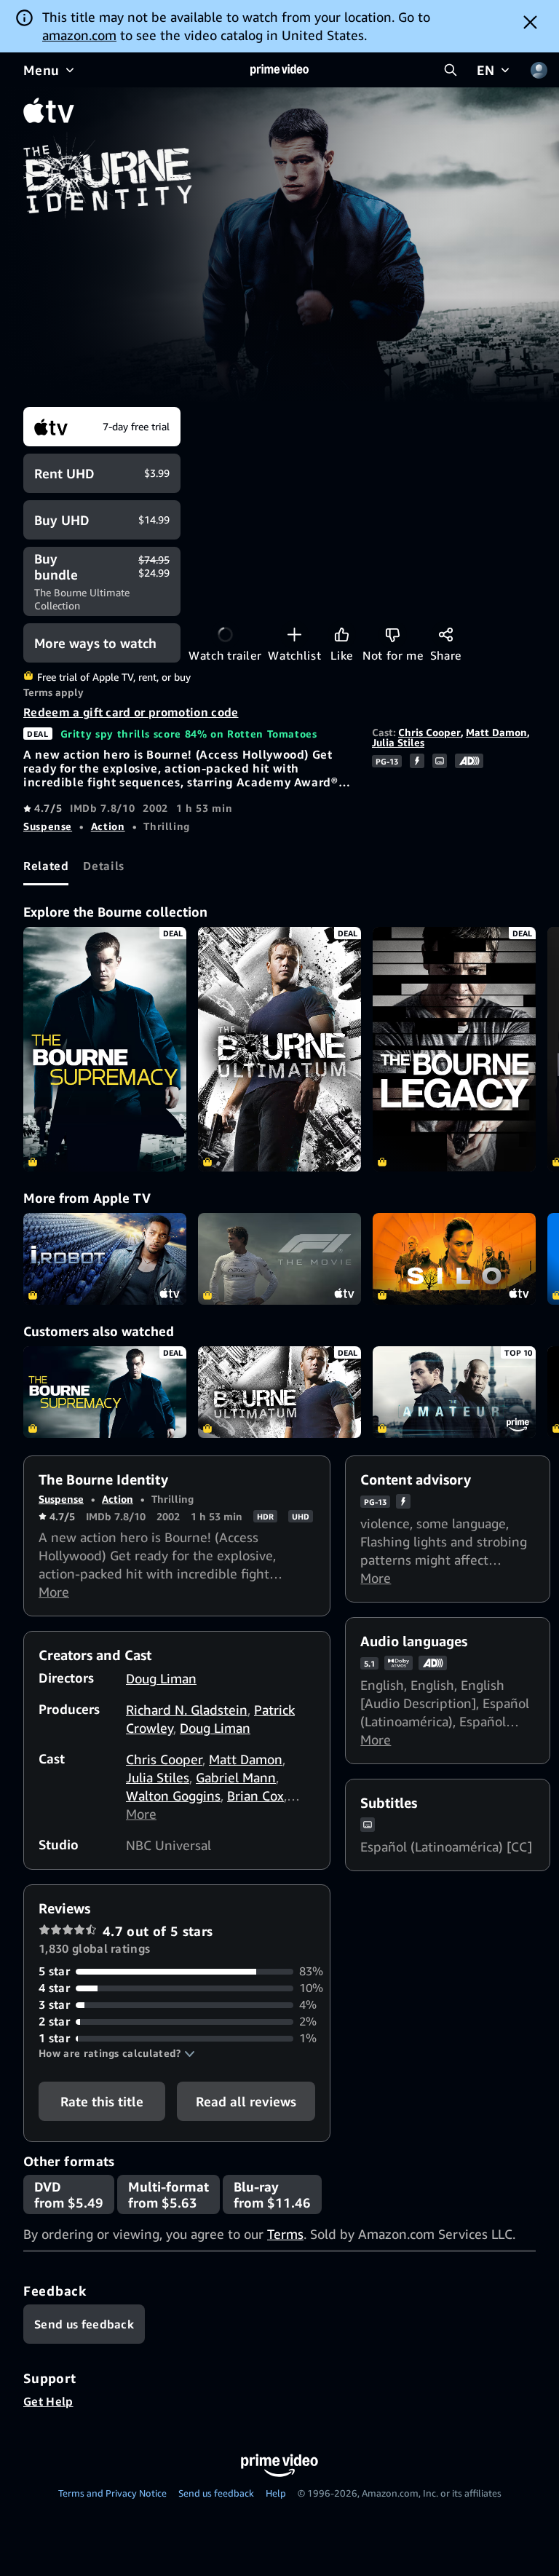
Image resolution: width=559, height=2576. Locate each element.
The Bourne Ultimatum (279, 1392)
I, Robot (105, 1259)
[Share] (446, 635)
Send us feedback (216, 2493)
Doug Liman (161, 1678)
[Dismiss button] (530, 22)
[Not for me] (393, 635)
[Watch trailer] (225, 635)
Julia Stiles (398, 742)
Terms (285, 2234)
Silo (454, 1259)
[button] (117, 2053)
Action (108, 826)
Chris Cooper (429, 732)
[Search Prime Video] (451, 70)
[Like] (342, 635)
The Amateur (454, 1392)
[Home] (279, 70)
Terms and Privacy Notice (112, 2493)
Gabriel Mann (236, 1777)
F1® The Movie (279, 1259)
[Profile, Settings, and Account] (539, 70)
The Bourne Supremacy (105, 1392)
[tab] (46, 866)
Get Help (48, 2401)
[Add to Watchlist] (294, 635)
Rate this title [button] (102, 2101)
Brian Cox (255, 1795)
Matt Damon (496, 732)
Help (276, 2493)
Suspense (48, 826)
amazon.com (79, 35)
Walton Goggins (173, 1795)
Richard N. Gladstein (187, 1710)
